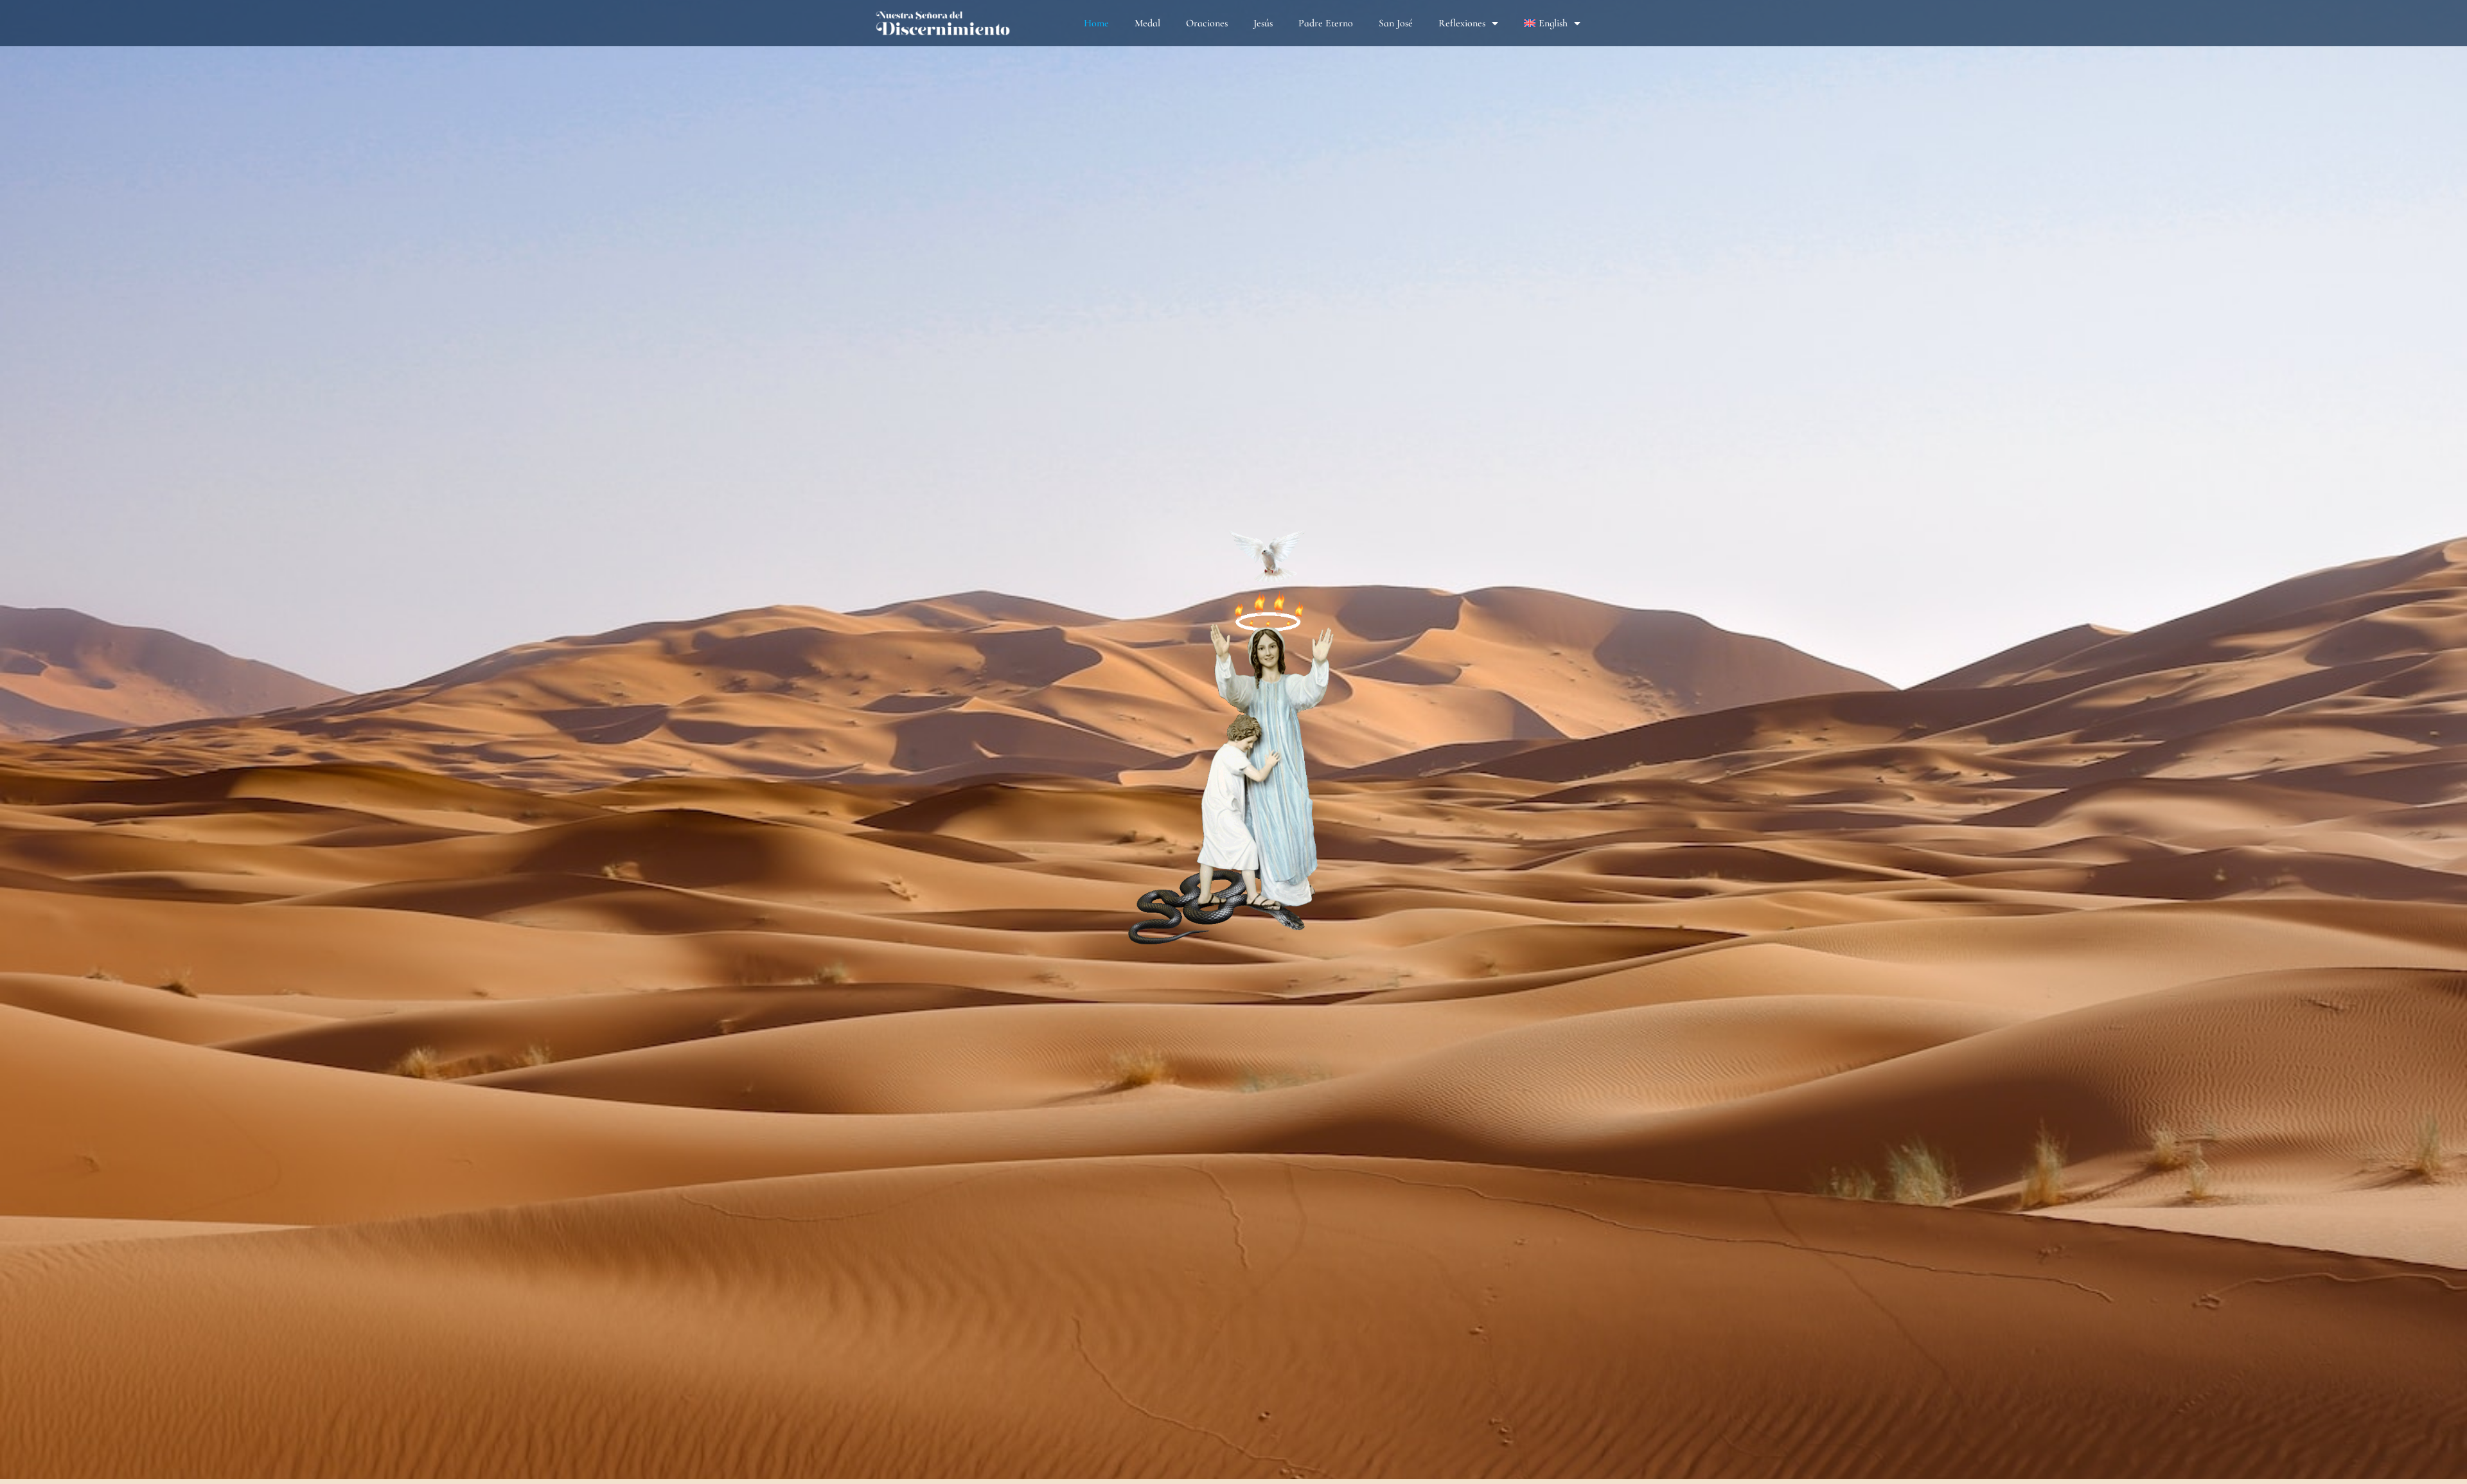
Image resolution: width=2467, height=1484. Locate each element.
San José (1396, 23)
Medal (1147, 23)
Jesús (1263, 23)
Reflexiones (1462, 23)
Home (1096, 23)
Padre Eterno (1326, 23)
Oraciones (1207, 23)
